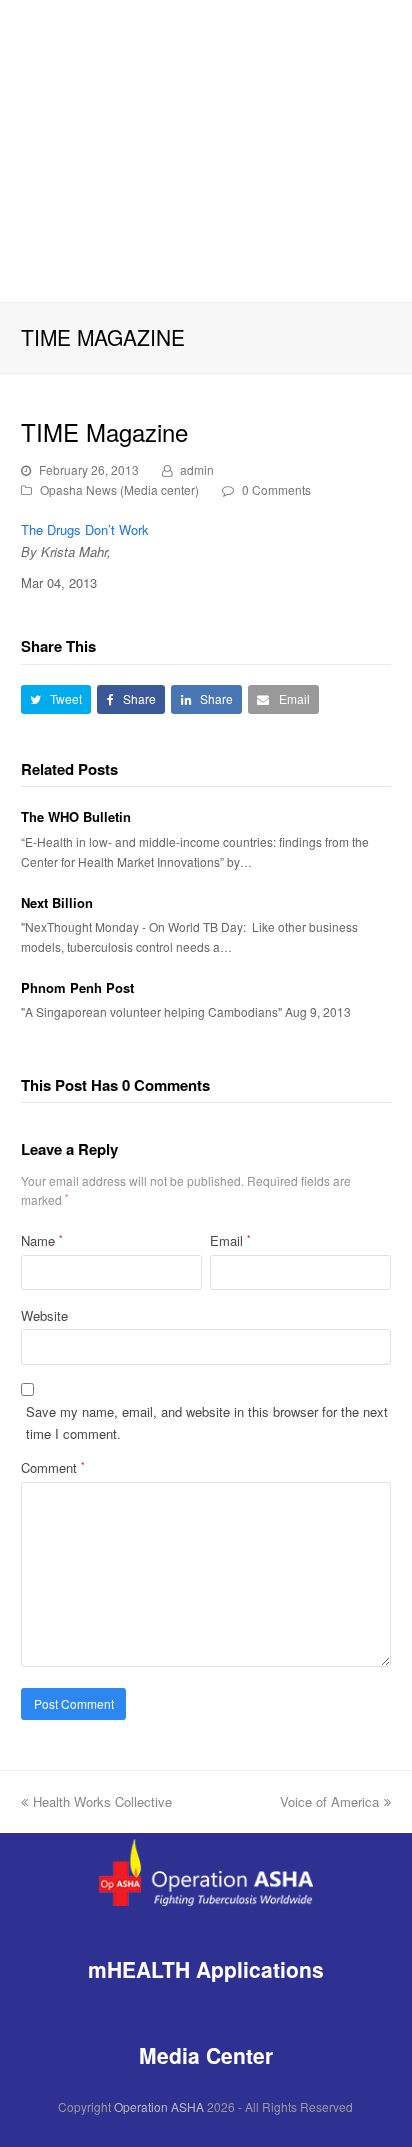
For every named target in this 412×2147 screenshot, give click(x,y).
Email (230, 1240)
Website (44, 1315)
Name (42, 1240)
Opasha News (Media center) (119, 489)
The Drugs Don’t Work (85, 529)
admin (197, 469)
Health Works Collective (102, 1801)
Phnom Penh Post (77, 987)
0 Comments (276, 489)
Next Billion (57, 902)
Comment (53, 1467)
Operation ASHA (159, 2106)
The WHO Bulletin (76, 816)
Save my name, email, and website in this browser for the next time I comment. (207, 1422)
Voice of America (329, 1801)
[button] (56, 699)
